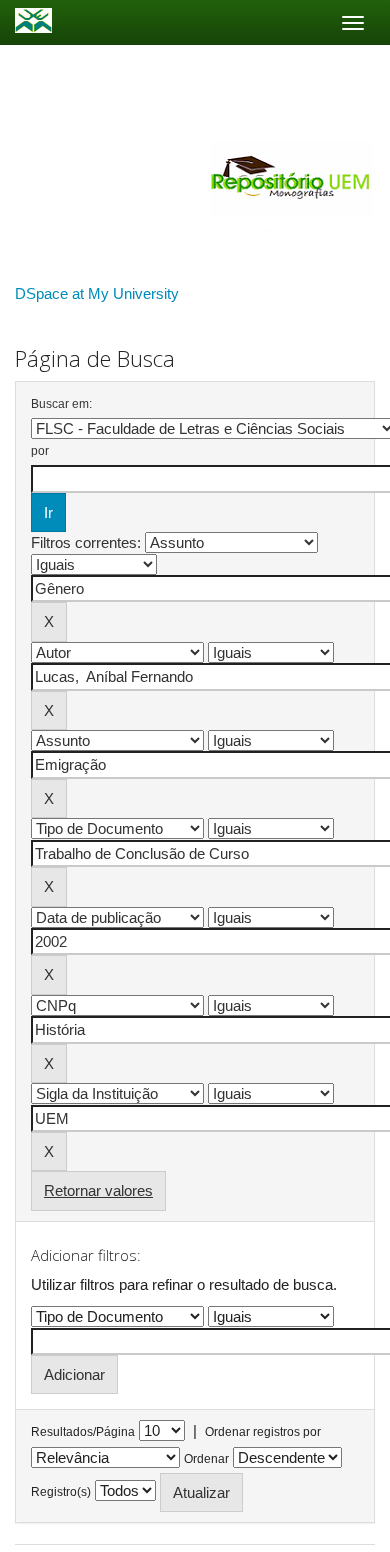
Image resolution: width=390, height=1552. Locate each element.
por (40, 451)
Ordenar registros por (263, 1432)
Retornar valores (98, 1190)
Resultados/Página (83, 1432)
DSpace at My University (97, 293)
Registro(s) (61, 1492)
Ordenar (206, 1459)
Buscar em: (61, 404)
